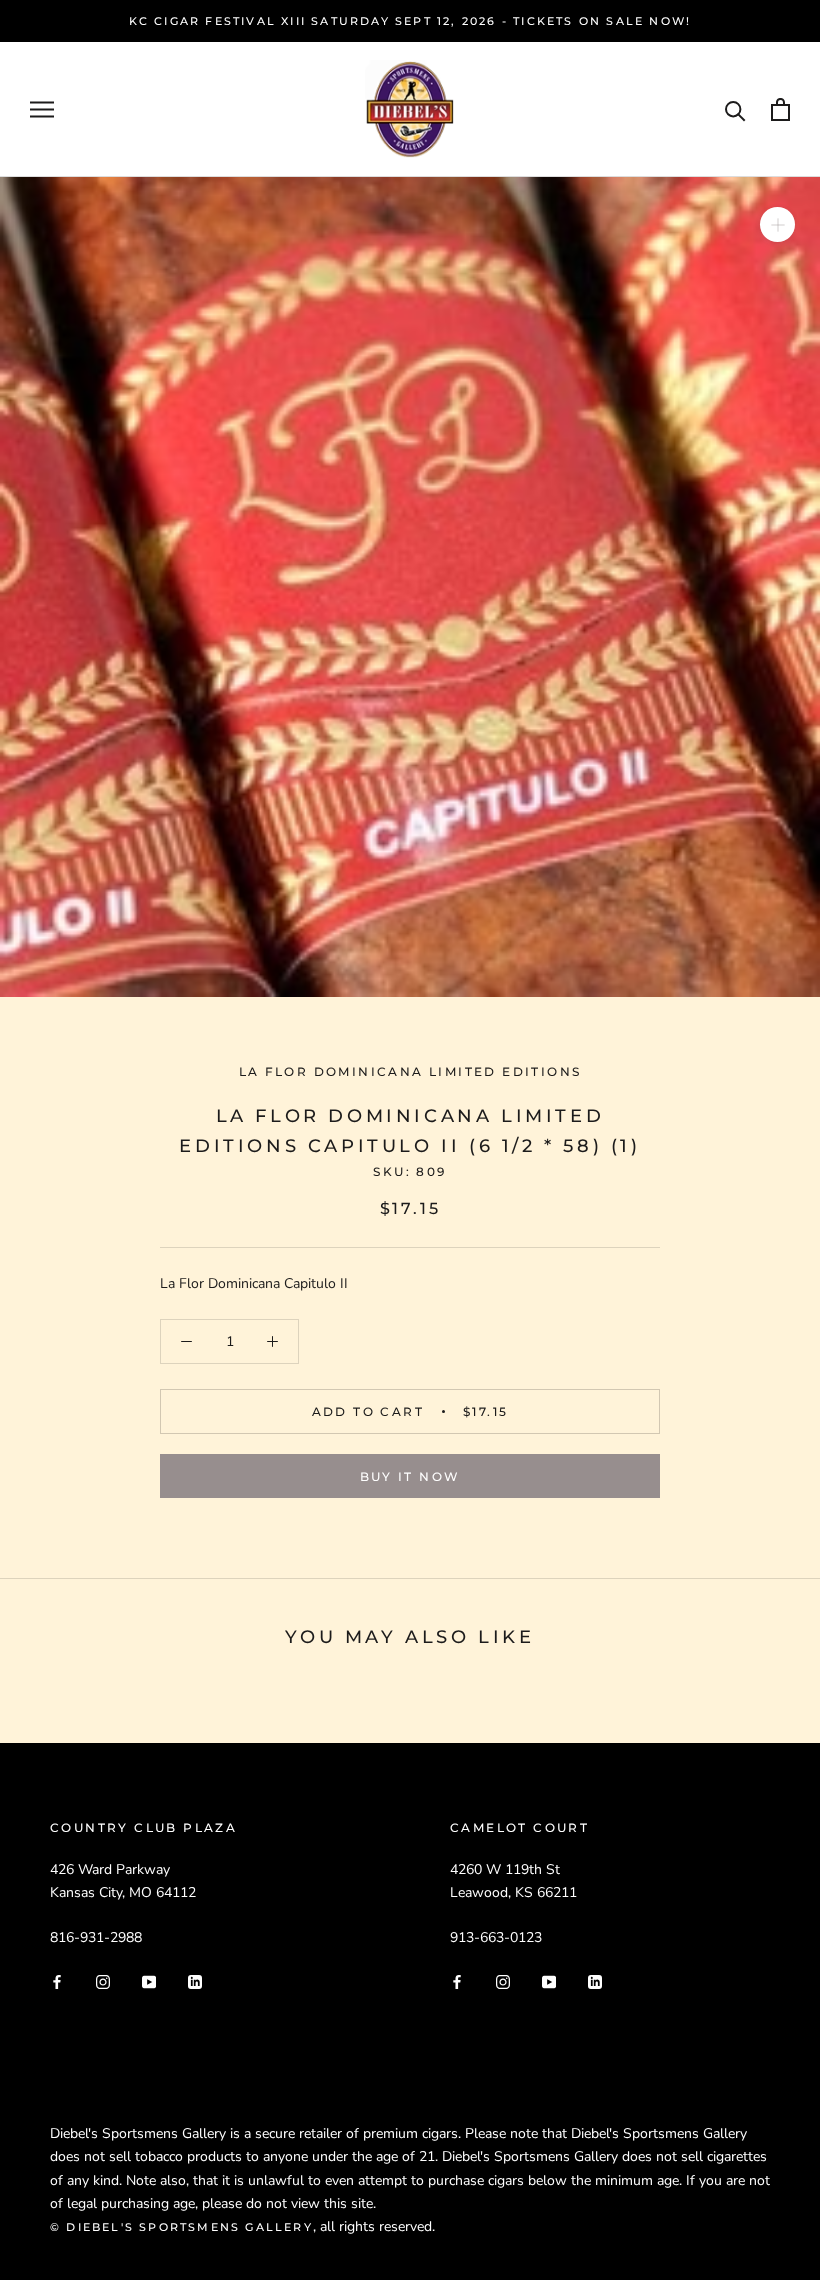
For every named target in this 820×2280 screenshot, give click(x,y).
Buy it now (410, 1476)
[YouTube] (149, 1980)
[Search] (735, 109)
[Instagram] (103, 1980)
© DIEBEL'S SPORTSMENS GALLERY (181, 2227)
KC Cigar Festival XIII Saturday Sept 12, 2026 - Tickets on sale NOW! (410, 21)
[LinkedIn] (195, 1980)
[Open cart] (780, 109)
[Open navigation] (42, 109)
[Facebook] (57, 1980)
